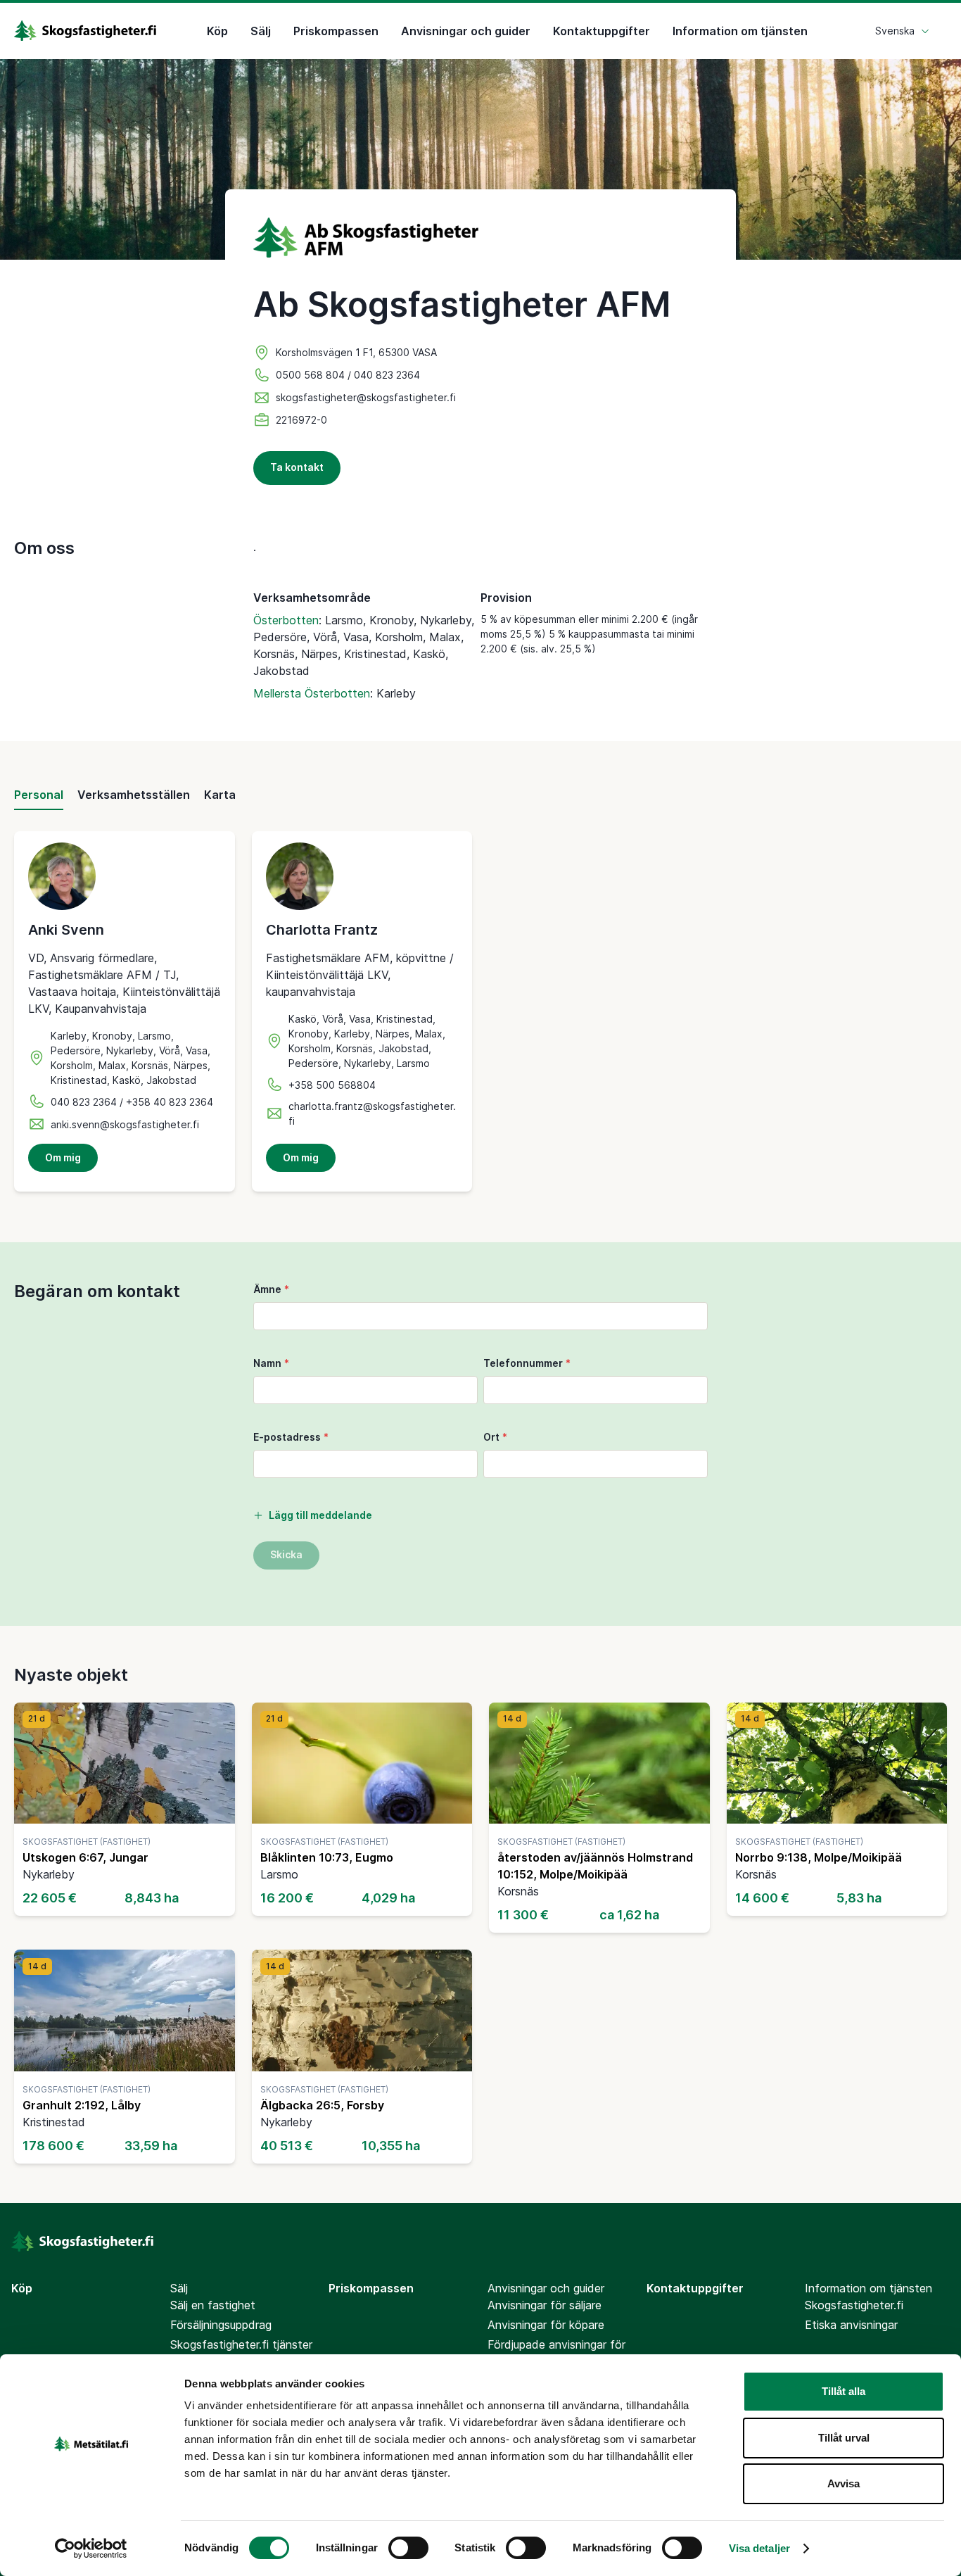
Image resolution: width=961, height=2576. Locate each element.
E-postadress (291, 1437)
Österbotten (286, 620)
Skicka (286, 1554)
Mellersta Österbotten (312, 693)
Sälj (261, 31)
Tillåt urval (844, 2438)
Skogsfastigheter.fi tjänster (241, 2344)
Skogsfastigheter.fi (854, 2305)
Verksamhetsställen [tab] (134, 795)
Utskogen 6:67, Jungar (85, 1857)
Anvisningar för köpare (546, 2325)
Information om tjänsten (740, 31)
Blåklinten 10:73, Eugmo (327, 1857)
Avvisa (844, 2483)
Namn (271, 1363)
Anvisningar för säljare (545, 2305)
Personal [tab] (39, 795)
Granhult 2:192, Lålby (82, 2105)
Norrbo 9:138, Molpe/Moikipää (819, 1857)
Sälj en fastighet (213, 2305)
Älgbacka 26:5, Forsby (322, 2105)
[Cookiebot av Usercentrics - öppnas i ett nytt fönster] (91, 2549)
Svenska (895, 31)
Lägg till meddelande (320, 1515)
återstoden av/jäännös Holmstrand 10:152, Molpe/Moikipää (595, 1866)
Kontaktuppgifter (602, 31)
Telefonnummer (527, 1363)
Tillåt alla (844, 2391)
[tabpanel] (480, 1011)
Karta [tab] (220, 795)
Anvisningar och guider (466, 31)
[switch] (408, 2548)
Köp (217, 31)
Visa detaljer (759, 2548)
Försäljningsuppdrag (221, 2325)
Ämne (271, 1289)
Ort (495, 1437)
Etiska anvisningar (851, 2325)
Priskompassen (336, 31)
